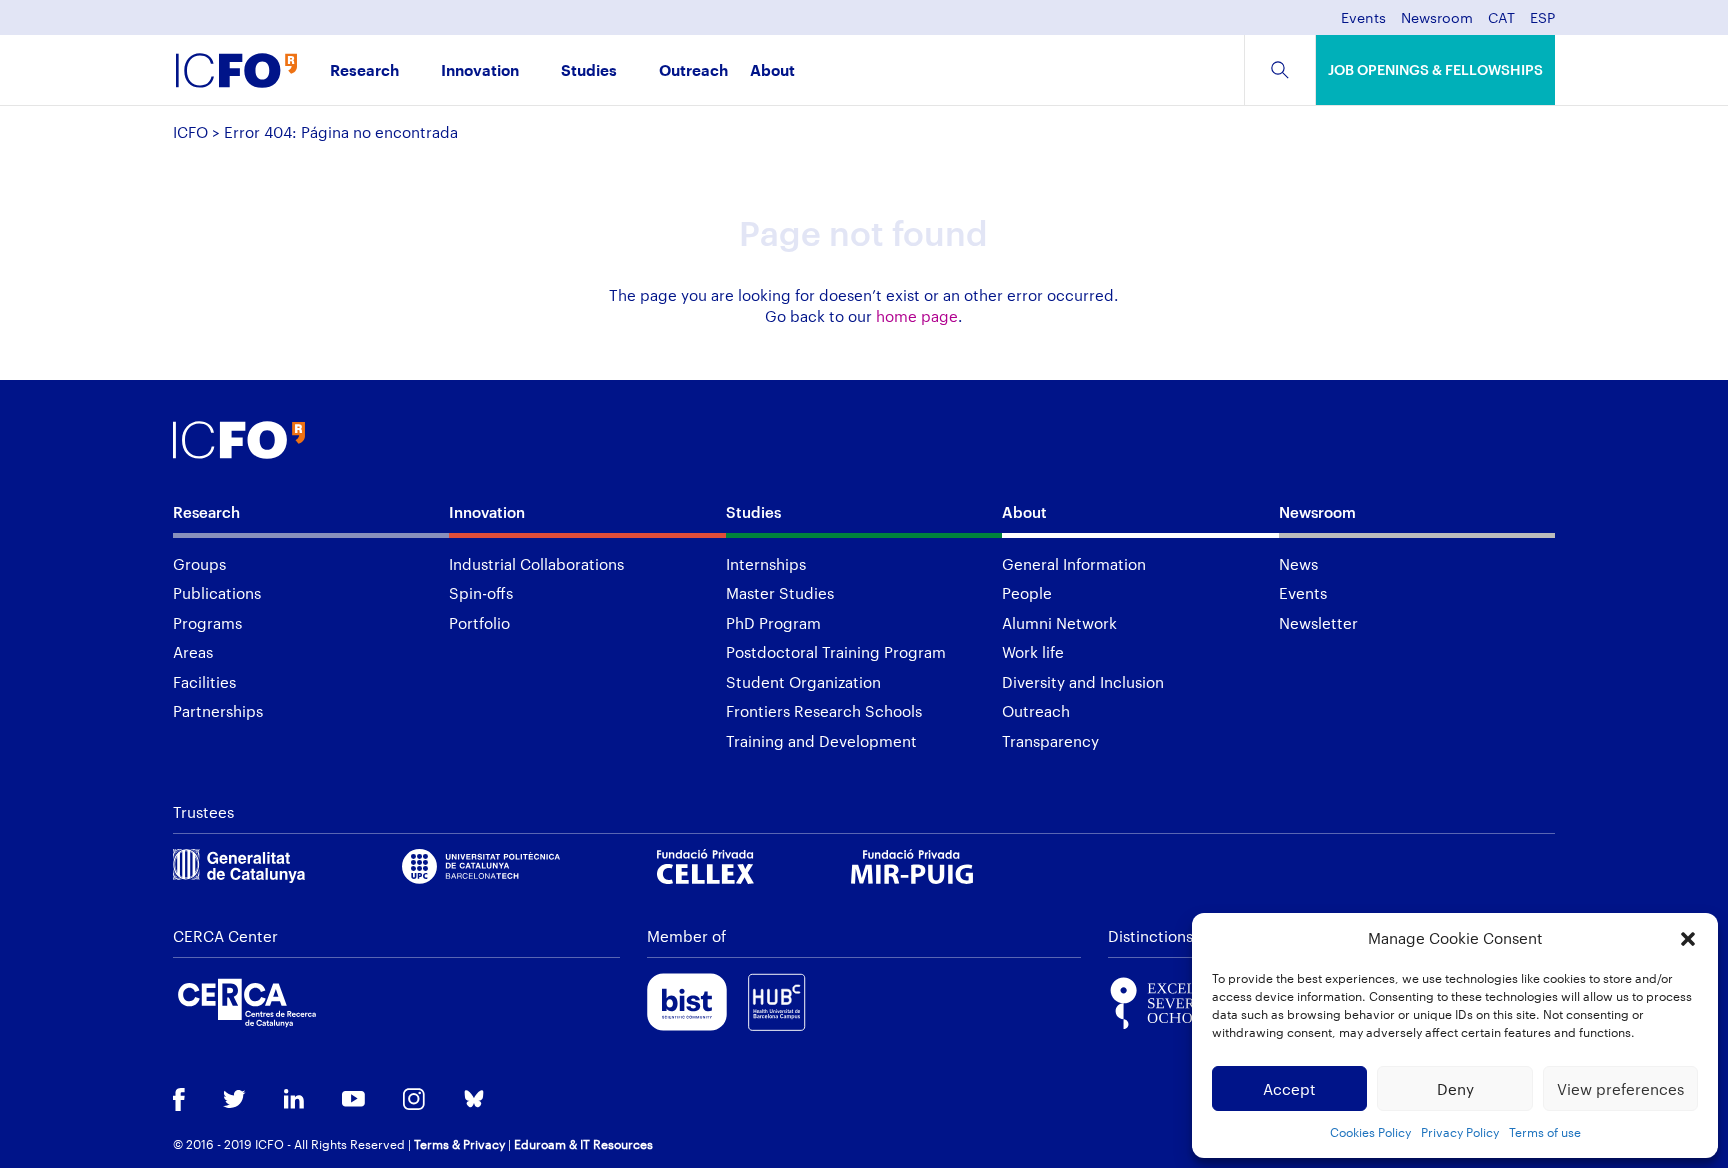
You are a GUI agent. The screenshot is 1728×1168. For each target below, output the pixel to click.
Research (364, 71)
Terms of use (1545, 1132)
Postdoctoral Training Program (836, 652)
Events (1363, 18)
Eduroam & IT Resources (583, 1144)
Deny (1455, 1089)
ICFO (190, 132)
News (1298, 564)
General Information (1074, 564)
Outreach (693, 71)
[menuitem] (1501, 23)
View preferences (1620, 1089)
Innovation (480, 71)
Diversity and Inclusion (1083, 682)
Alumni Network (1059, 623)
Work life (1033, 652)
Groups (199, 564)
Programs (207, 623)
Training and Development (821, 741)
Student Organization (803, 682)
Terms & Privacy (459, 1144)
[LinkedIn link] (294, 1101)
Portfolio (479, 623)
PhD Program (773, 623)
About (772, 71)
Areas (193, 652)
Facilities (204, 682)
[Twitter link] (234, 1101)
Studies (589, 71)
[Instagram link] (414, 1101)
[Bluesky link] (474, 1100)
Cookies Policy (1370, 1132)
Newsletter (1318, 623)
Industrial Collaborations (536, 564)
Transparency (1050, 741)
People (1027, 593)
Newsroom (1437, 18)
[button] (1688, 939)
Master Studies (780, 593)
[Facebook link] (179, 1101)
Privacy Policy (1460, 1132)
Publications (217, 593)
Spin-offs (481, 593)
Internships (766, 564)
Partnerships (218, 711)
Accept (1289, 1089)
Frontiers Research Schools (824, 711)
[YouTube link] (353, 1101)
